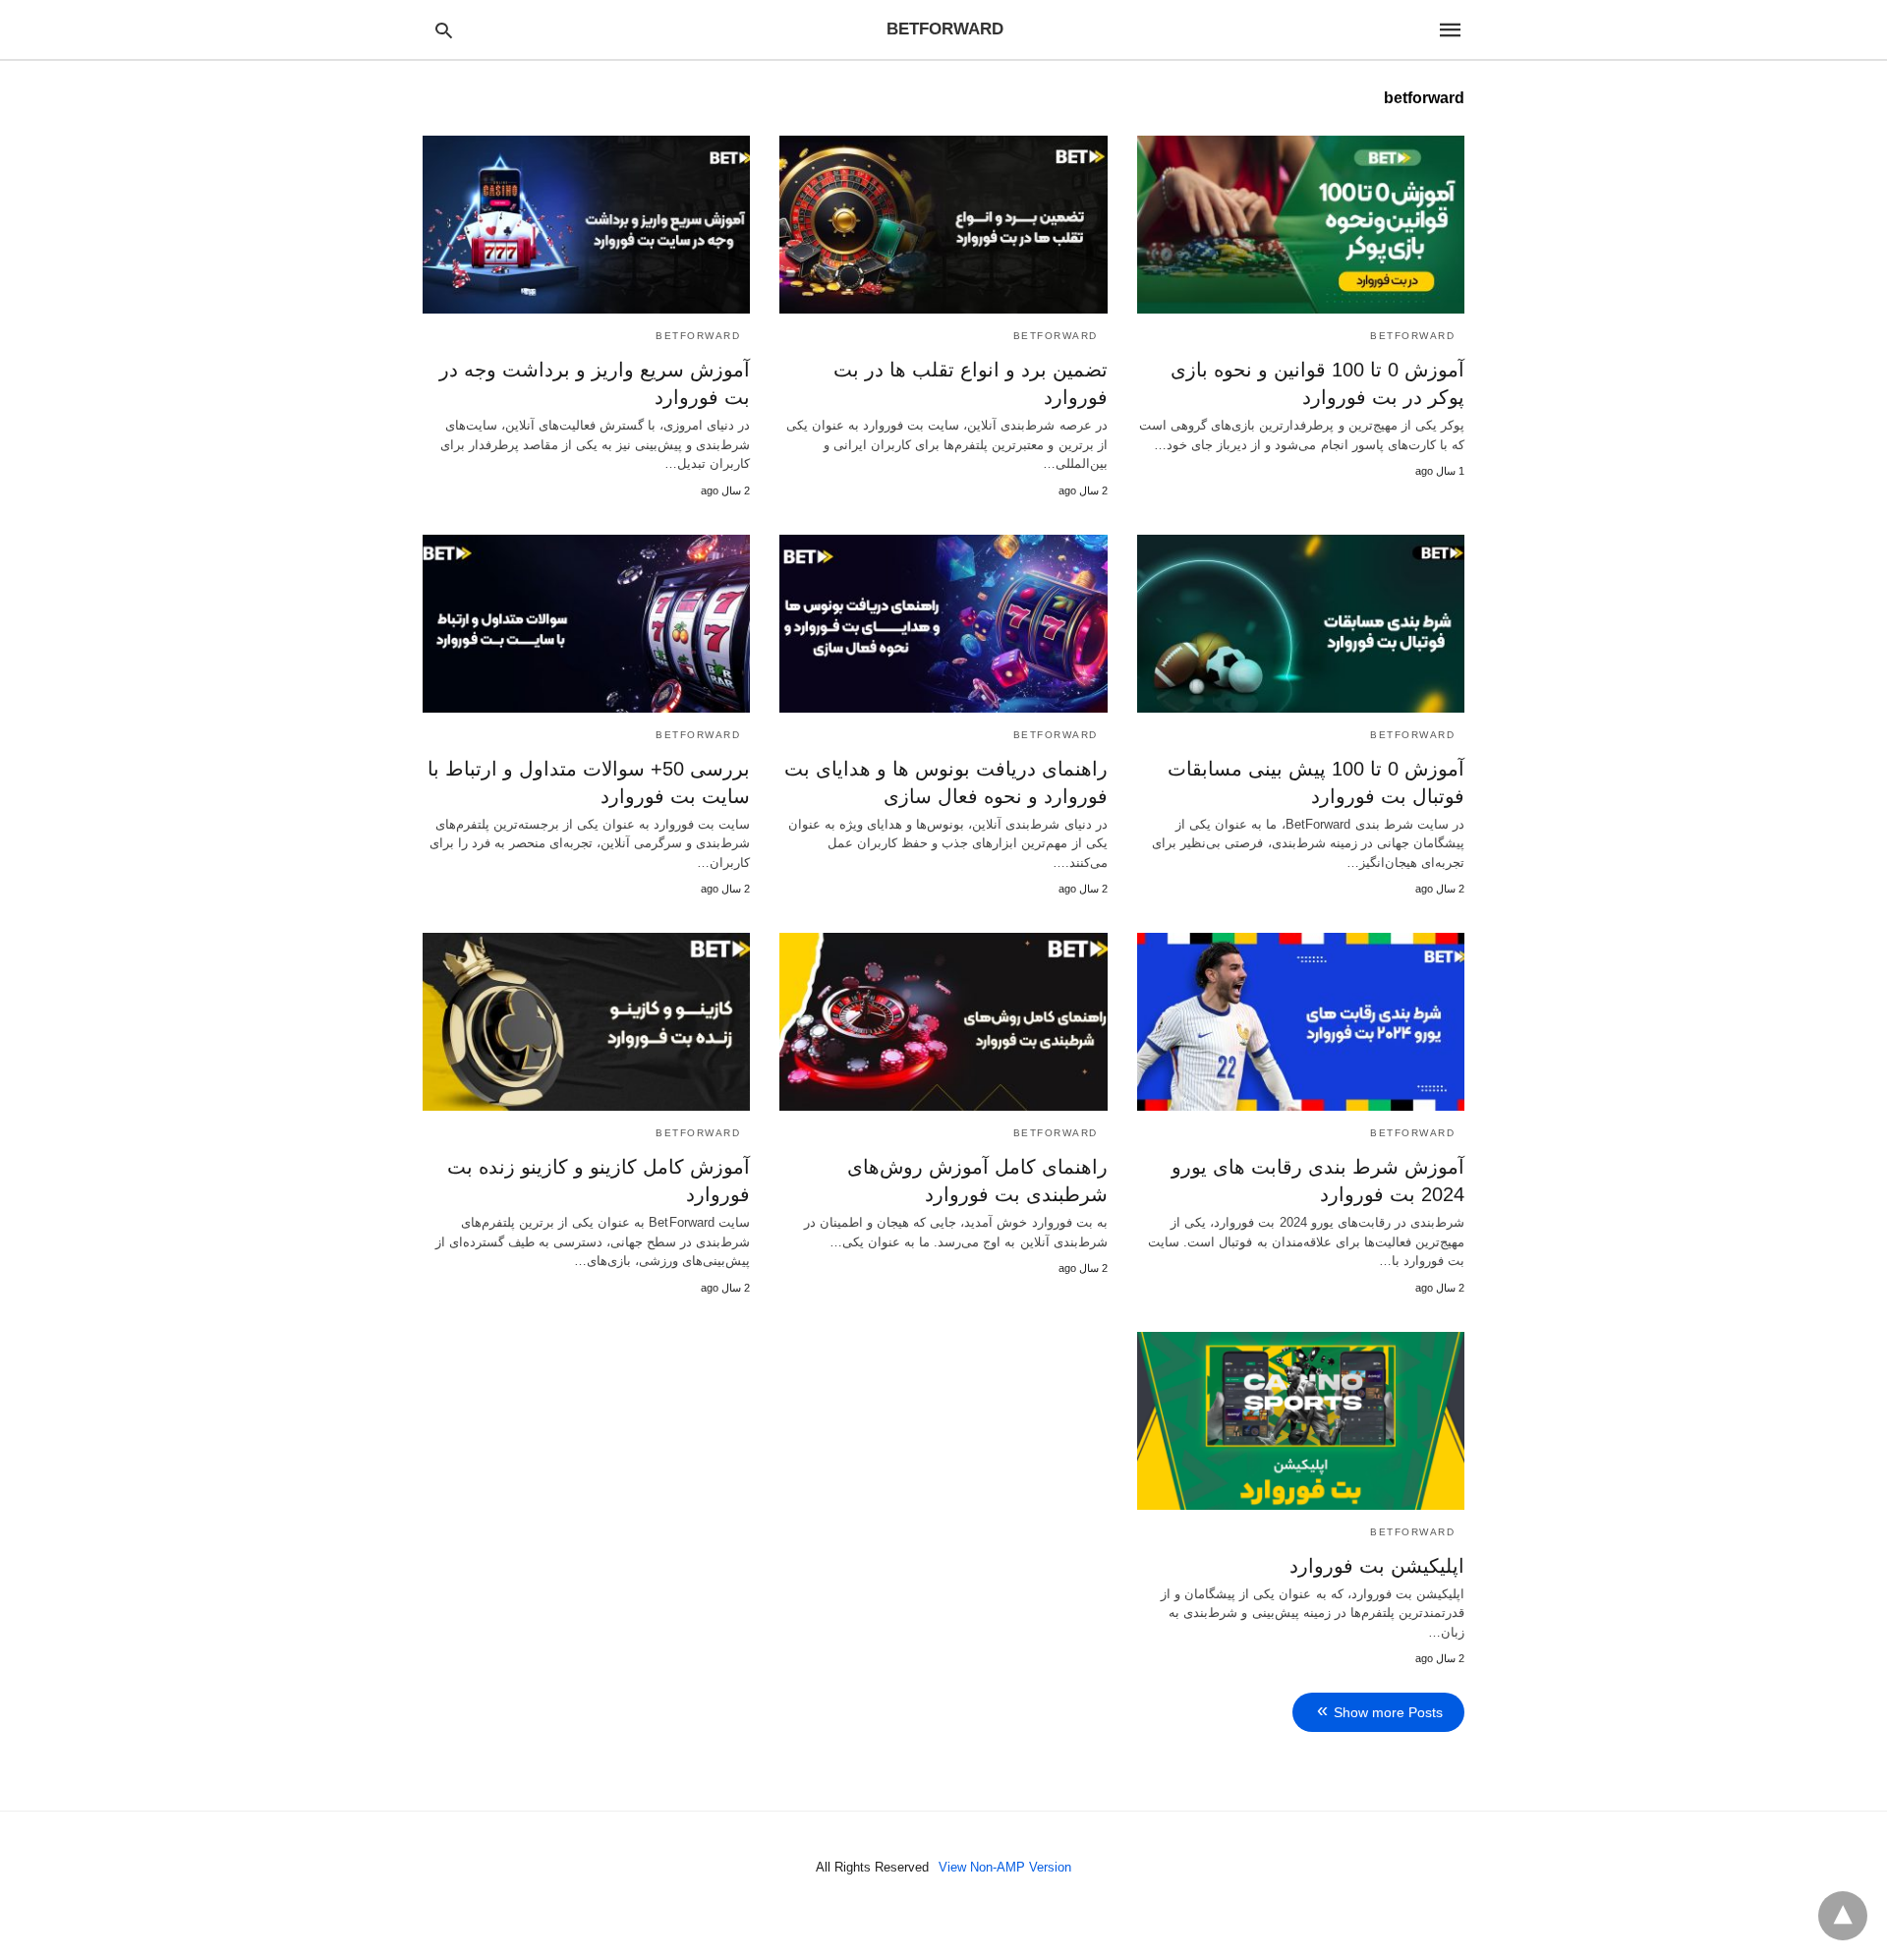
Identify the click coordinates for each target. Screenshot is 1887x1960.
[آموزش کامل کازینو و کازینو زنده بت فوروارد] (586, 1022)
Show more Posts (1388, 1712)
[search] (444, 30)
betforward (1412, 336)
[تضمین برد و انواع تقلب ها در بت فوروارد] (943, 225)
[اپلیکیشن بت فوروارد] (1301, 1421)
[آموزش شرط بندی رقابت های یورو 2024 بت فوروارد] (1301, 1022)
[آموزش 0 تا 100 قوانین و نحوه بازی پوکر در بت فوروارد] (1301, 225)
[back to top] (1843, 1916)
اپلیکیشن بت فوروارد (1377, 1566)
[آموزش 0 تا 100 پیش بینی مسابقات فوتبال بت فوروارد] (1301, 624)
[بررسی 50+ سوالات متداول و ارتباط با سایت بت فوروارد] (586, 624)
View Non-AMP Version (1005, 1867)
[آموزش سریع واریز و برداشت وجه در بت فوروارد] (586, 225)
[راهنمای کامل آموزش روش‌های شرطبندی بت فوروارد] (943, 1022)
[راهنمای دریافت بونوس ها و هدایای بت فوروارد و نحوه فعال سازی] (943, 624)
